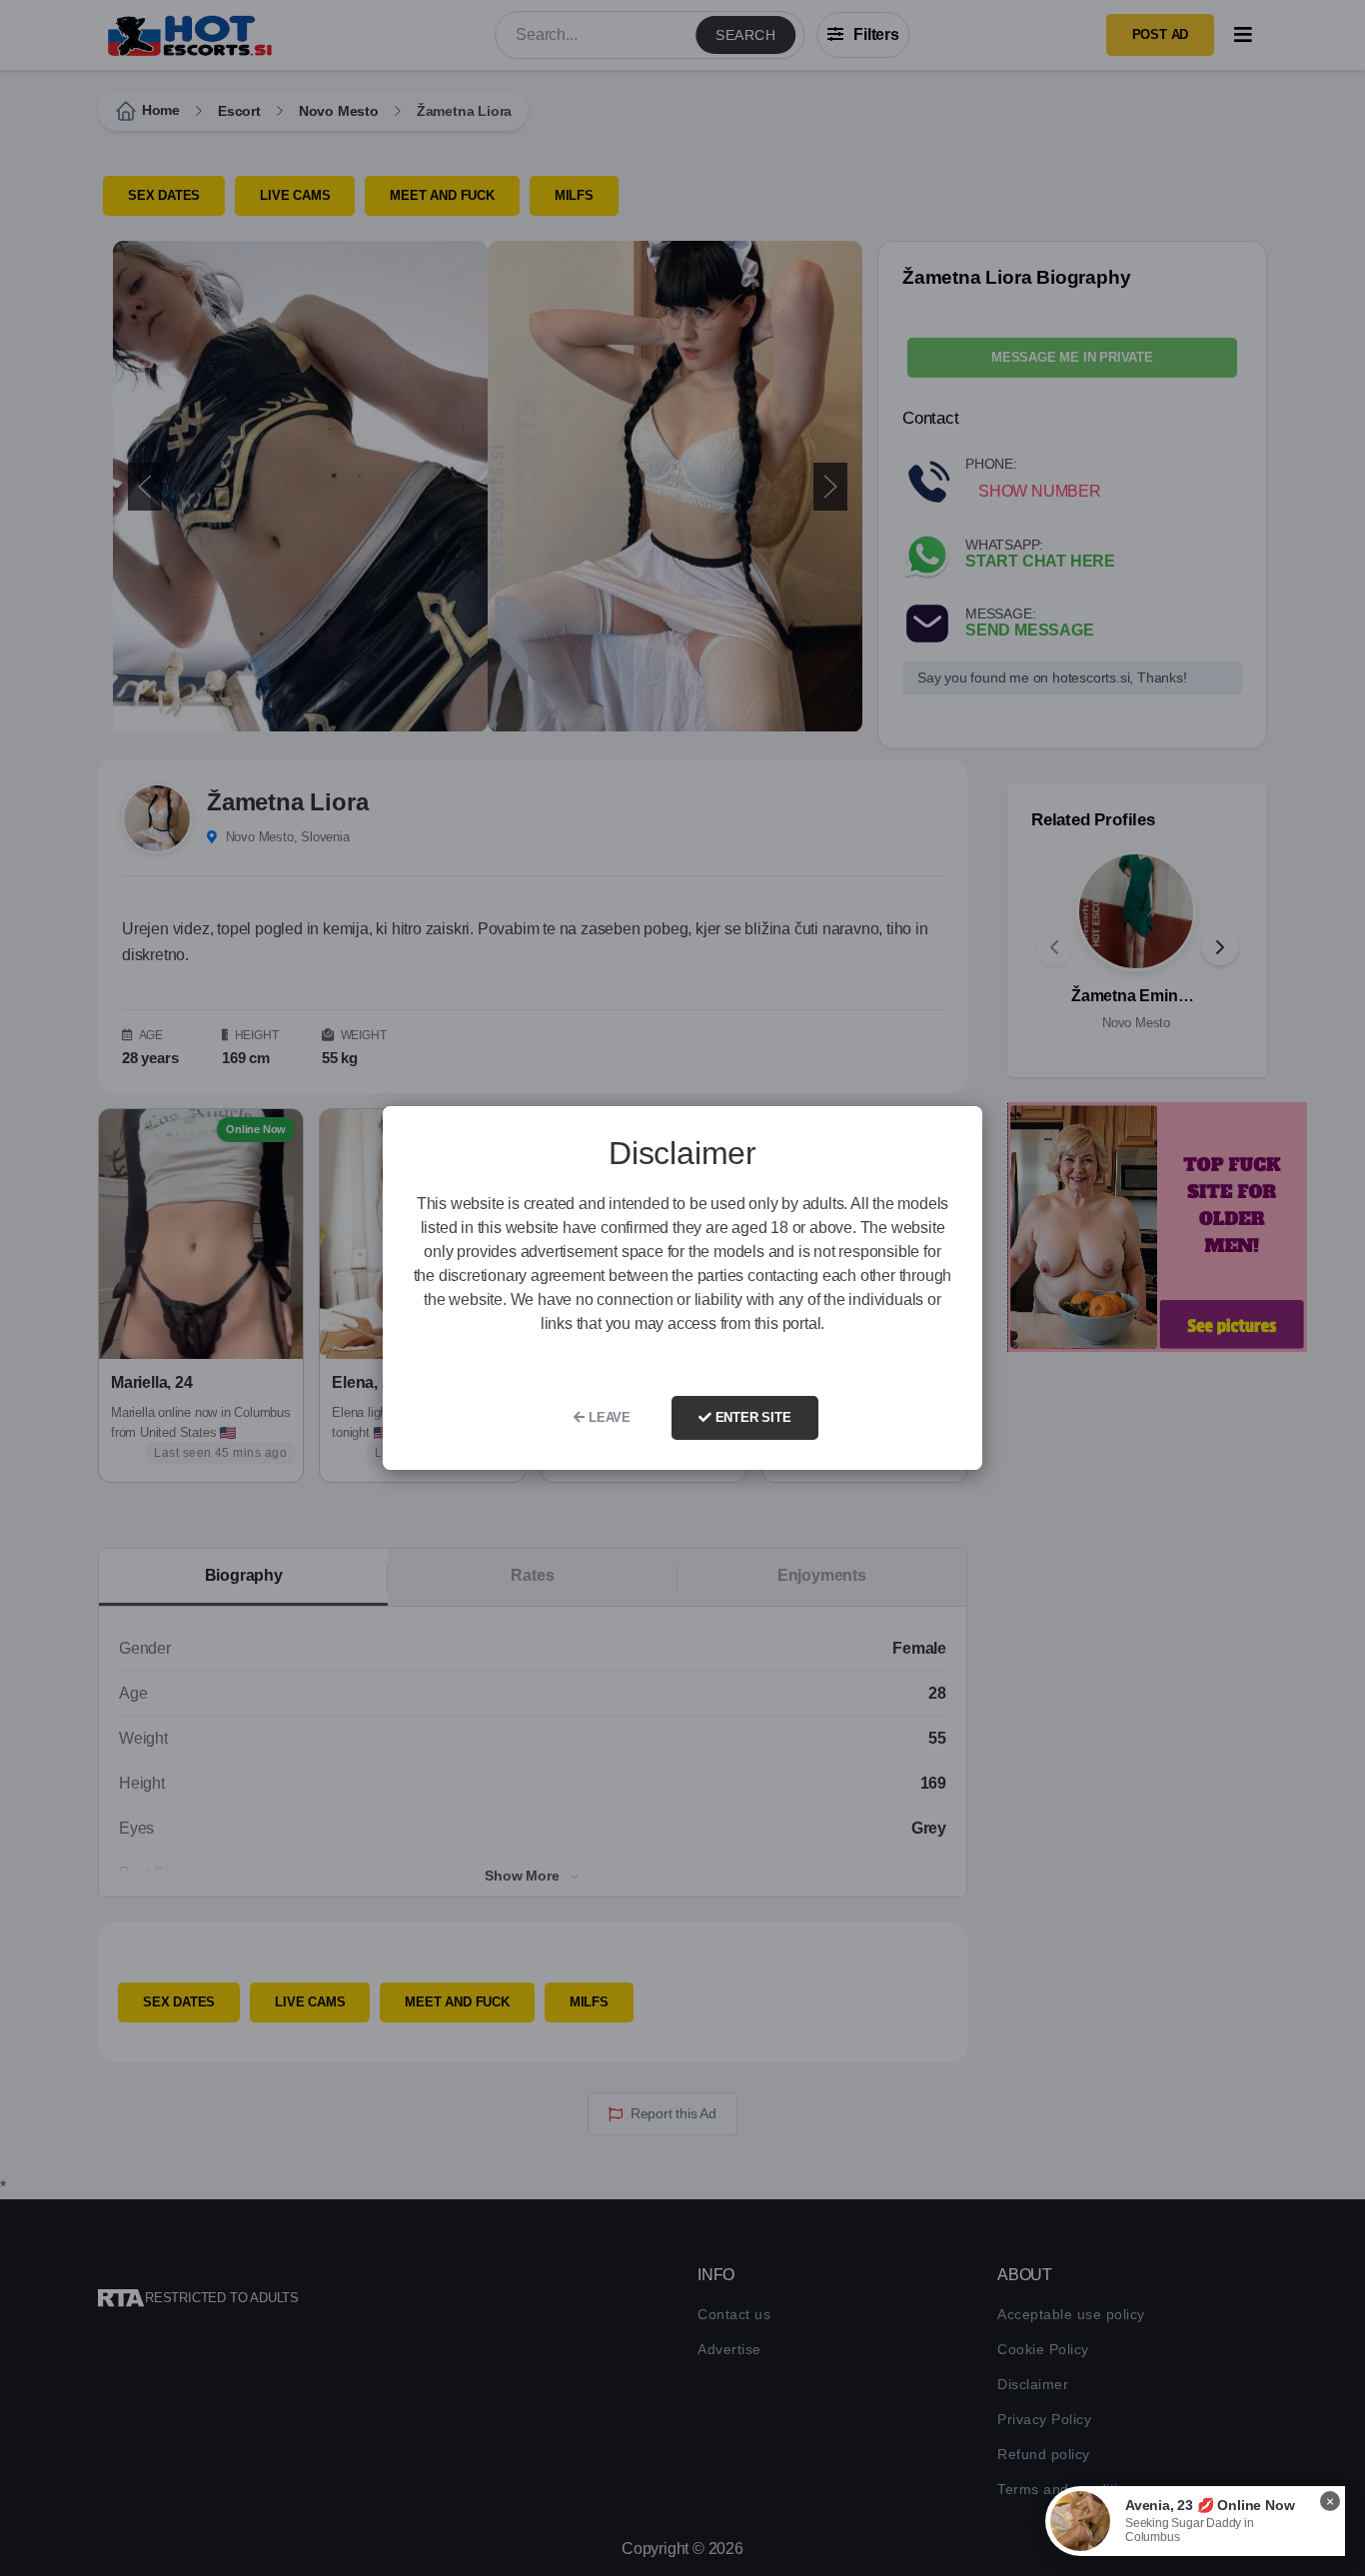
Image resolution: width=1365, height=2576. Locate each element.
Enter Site (751, 1417)
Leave (608, 1417)
